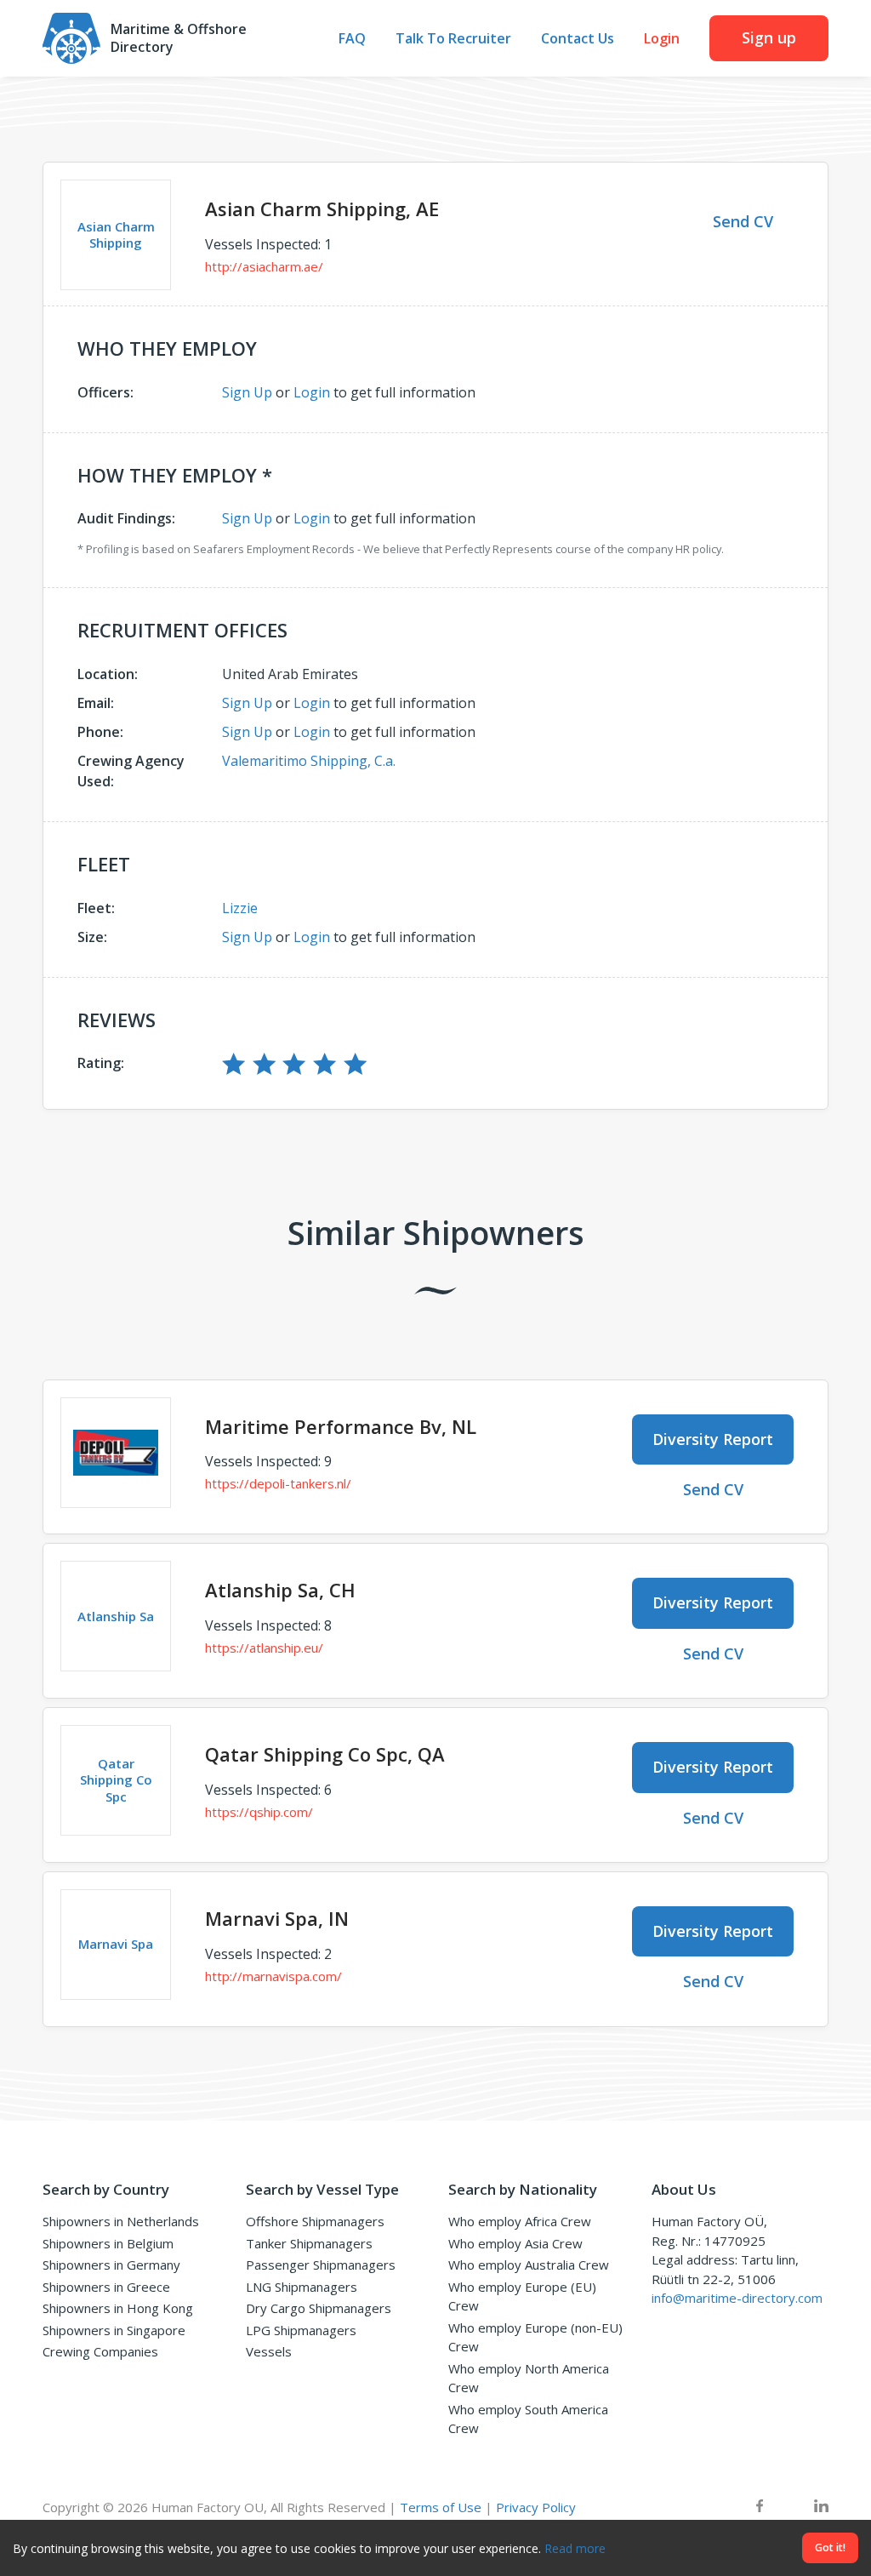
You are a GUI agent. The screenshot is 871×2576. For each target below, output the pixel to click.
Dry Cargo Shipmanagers (319, 2308)
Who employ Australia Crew (529, 2265)
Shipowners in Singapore (114, 2330)
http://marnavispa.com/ (273, 1976)
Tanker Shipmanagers (309, 2243)
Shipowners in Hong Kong (118, 2308)
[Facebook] (760, 2507)
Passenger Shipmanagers (321, 2265)
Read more (575, 2548)
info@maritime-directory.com (737, 2298)
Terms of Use (441, 2507)
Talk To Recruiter (453, 39)
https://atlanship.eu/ (264, 1648)
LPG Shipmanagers (301, 2330)
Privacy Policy (536, 2507)
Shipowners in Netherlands (121, 2221)
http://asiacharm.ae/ (264, 266)
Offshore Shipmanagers (315, 2221)
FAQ (352, 39)
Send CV (743, 221)
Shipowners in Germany (111, 2265)
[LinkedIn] (821, 2507)
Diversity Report (713, 1439)
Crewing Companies (100, 2351)
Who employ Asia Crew (515, 2243)
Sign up (769, 37)
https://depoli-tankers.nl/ (278, 1483)
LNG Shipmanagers (302, 2287)
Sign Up (247, 392)
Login (662, 39)
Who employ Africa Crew (520, 2221)
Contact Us (578, 39)
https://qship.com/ (259, 1812)
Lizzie (240, 908)
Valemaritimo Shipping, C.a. (309, 761)
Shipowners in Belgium (108, 2243)
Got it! (830, 2547)
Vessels (269, 2351)
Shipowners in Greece (106, 2287)
